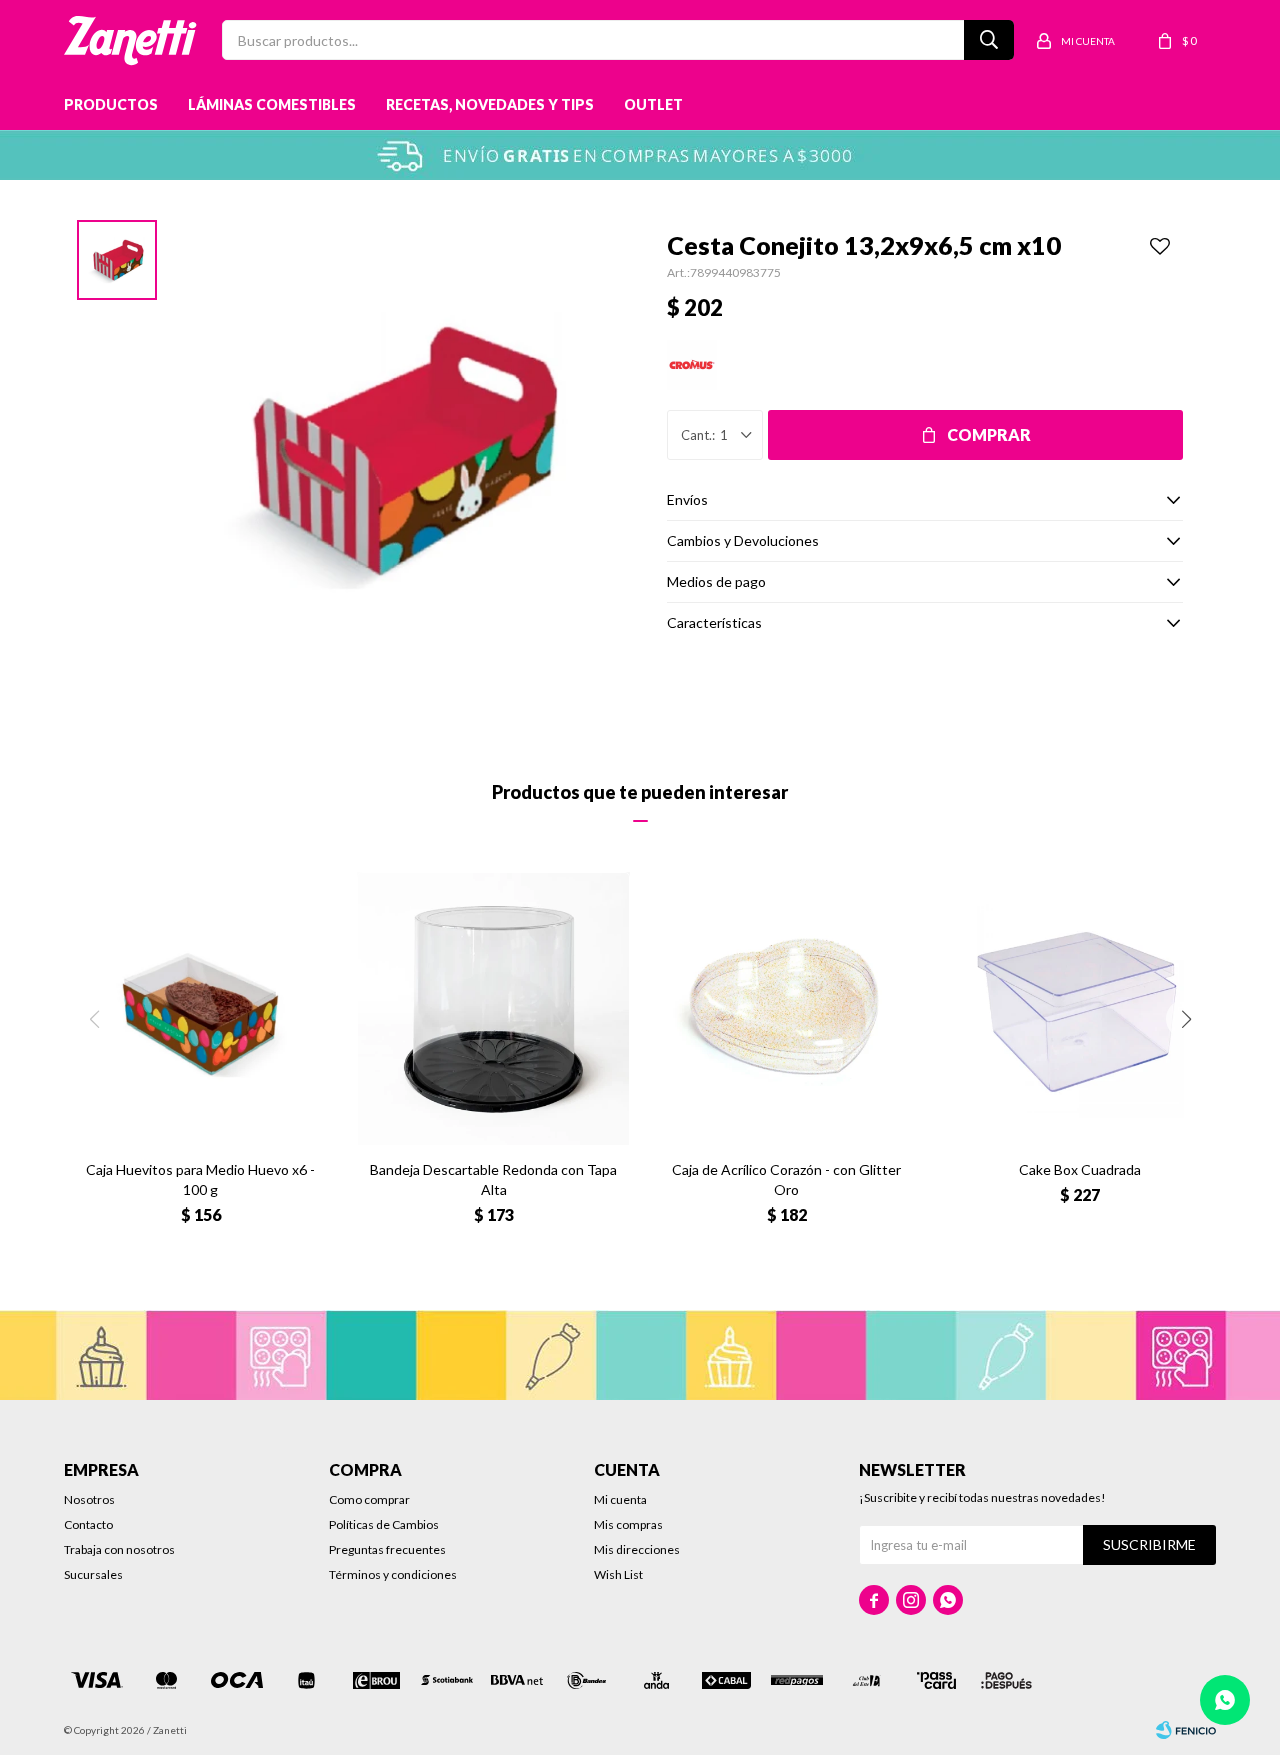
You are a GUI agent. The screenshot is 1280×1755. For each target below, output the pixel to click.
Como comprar (369, 1499)
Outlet (653, 104)
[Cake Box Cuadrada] (1079, 1008)
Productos (111, 104)
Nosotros (89, 1499)
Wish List (618, 1574)
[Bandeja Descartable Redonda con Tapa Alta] (493, 1008)
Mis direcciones (637, 1549)
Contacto (88, 1524)
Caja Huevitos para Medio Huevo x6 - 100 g (200, 1179)
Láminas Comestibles (272, 104)
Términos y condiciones (393, 1574)
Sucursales (93, 1574)
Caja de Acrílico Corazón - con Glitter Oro (786, 1179)
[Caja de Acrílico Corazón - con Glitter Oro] (786, 1008)
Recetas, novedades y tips (490, 104)
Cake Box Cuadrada (1080, 1169)
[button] (1186, 1019)
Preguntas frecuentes (387, 1549)
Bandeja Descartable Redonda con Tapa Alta (493, 1179)
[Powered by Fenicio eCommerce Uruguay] (1186, 1730)
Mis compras (628, 1524)
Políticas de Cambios (384, 1524)
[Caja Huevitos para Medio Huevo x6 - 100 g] (200, 1008)
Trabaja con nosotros (119, 1549)
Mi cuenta (620, 1499)
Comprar (989, 434)
